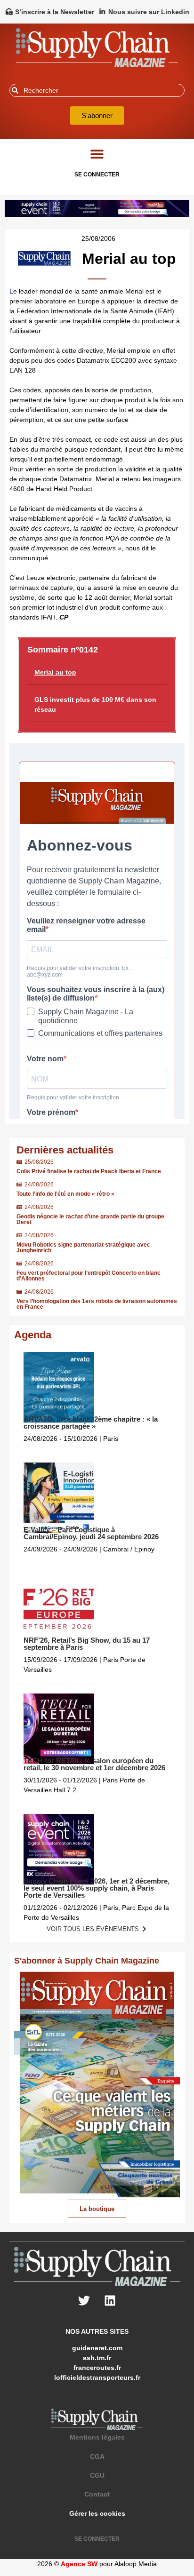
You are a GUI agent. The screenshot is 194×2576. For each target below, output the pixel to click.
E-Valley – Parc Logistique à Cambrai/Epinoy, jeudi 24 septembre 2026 (91, 1533)
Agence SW (79, 2564)
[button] (97, 154)
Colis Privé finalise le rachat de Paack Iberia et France (89, 1171)
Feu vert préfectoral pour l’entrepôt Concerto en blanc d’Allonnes (89, 1276)
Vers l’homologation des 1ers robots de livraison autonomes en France (97, 1304)
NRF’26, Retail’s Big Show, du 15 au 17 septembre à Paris (87, 1644)
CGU (97, 2475)
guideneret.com (97, 2348)
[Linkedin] (110, 2300)
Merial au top (55, 672)
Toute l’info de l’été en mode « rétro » (65, 1194)
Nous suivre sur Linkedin (149, 12)
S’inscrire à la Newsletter (55, 12)
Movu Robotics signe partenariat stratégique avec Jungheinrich (83, 1248)
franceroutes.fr (97, 2368)
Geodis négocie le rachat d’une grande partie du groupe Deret (90, 1219)
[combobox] (97, 90)
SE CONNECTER (97, 175)
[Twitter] (84, 2300)
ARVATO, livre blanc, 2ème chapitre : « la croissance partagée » (91, 1423)
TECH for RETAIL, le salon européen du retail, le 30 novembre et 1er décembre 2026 (94, 1764)
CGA (97, 2457)
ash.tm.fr (97, 2358)
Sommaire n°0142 (63, 650)
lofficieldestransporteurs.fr (97, 2377)
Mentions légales (97, 2437)
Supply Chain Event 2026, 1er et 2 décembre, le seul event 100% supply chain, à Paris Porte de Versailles (97, 1888)
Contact (97, 2494)
